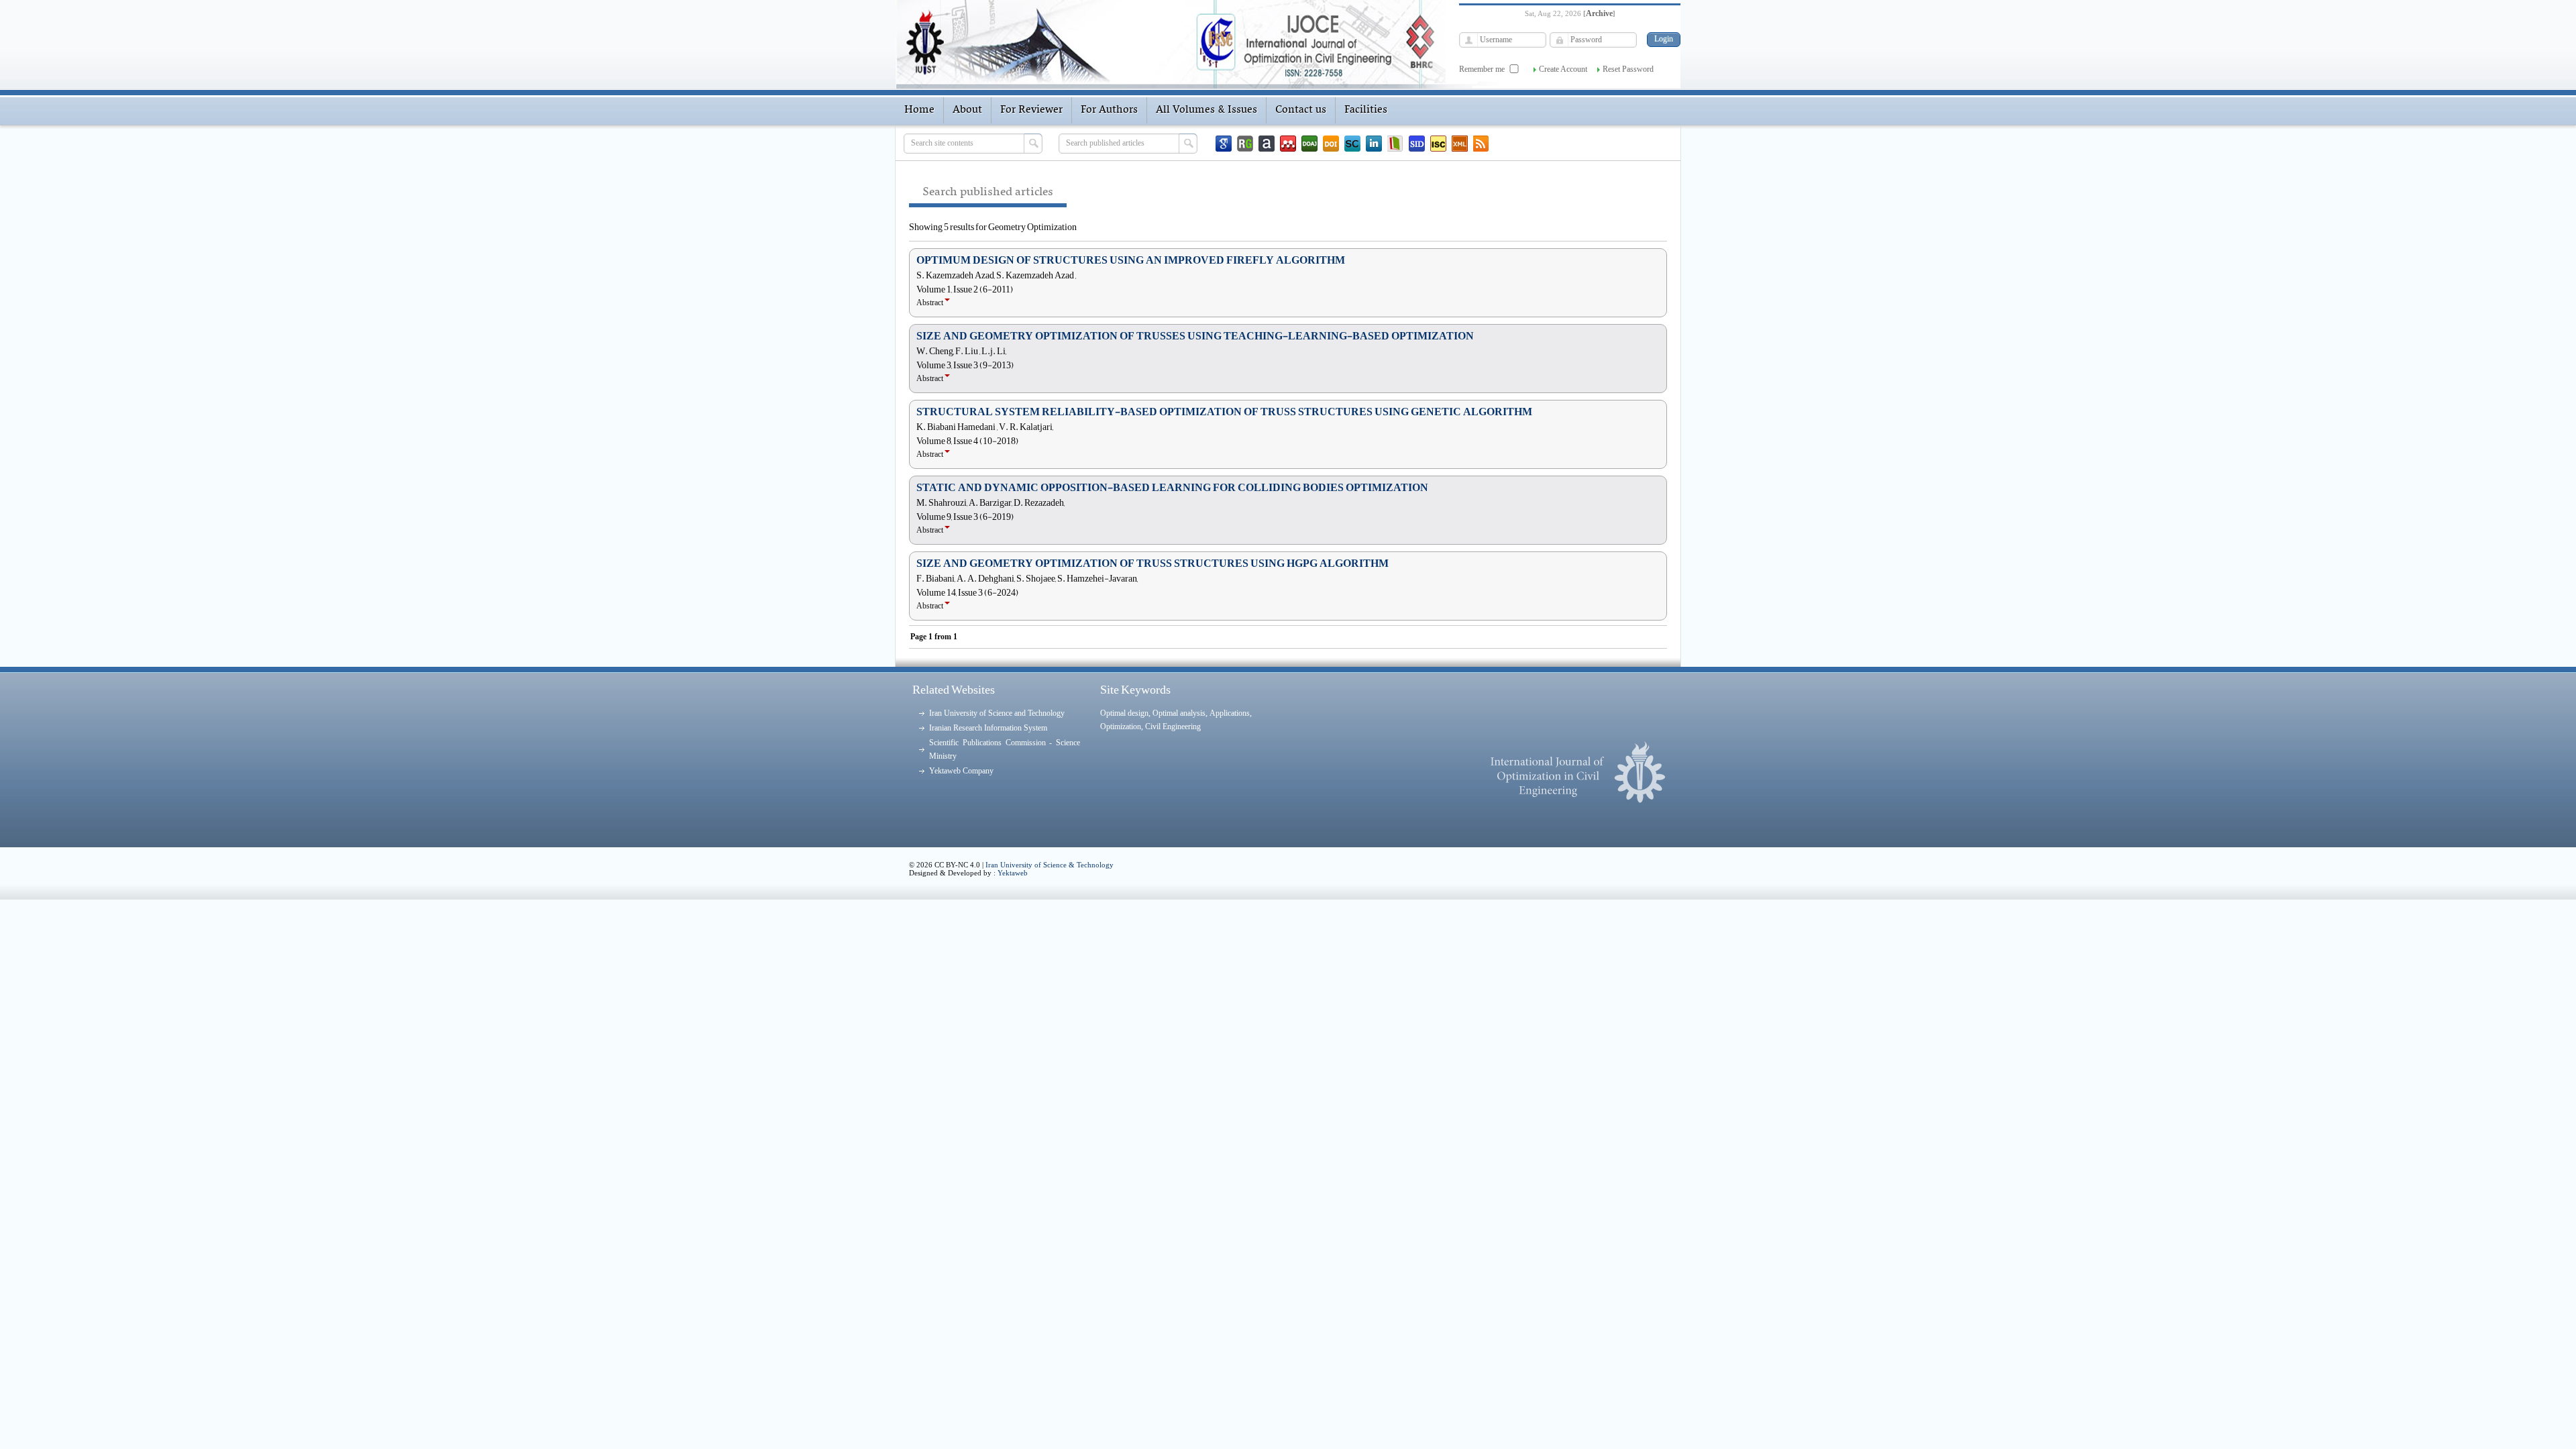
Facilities (1366, 110)
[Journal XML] (1460, 144)
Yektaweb (1013, 873)
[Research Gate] (1245, 144)
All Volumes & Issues (1206, 110)
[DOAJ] (1309, 144)
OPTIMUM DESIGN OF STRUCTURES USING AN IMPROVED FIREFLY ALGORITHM (1131, 260)
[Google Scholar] (1224, 144)
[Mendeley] (1288, 144)
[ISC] (1438, 144)
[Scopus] (1352, 144)
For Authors (1109, 110)
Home (919, 110)
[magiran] (1395, 144)
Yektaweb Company (961, 771)
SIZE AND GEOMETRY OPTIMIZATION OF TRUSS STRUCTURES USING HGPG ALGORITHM (1152, 563)
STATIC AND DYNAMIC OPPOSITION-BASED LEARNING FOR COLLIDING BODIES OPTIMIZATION (1172, 488)
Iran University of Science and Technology (997, 713)
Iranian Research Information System (988, 728)
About (967, 110)
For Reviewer (1031, 110)
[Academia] (1267, 144)
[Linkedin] (1374, 144)
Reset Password (1628, 69)
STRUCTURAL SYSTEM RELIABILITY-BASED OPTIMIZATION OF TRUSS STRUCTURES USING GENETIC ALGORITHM (1224, 412)
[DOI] (1331, 144)
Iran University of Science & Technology (1050, 865)
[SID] (1417, 144)
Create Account (1563, 69)
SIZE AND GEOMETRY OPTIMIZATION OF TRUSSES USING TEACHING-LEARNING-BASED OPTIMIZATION (1195, 336)
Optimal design (1124, 713)
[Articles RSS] (1481, 144)
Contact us (1301, 110)
